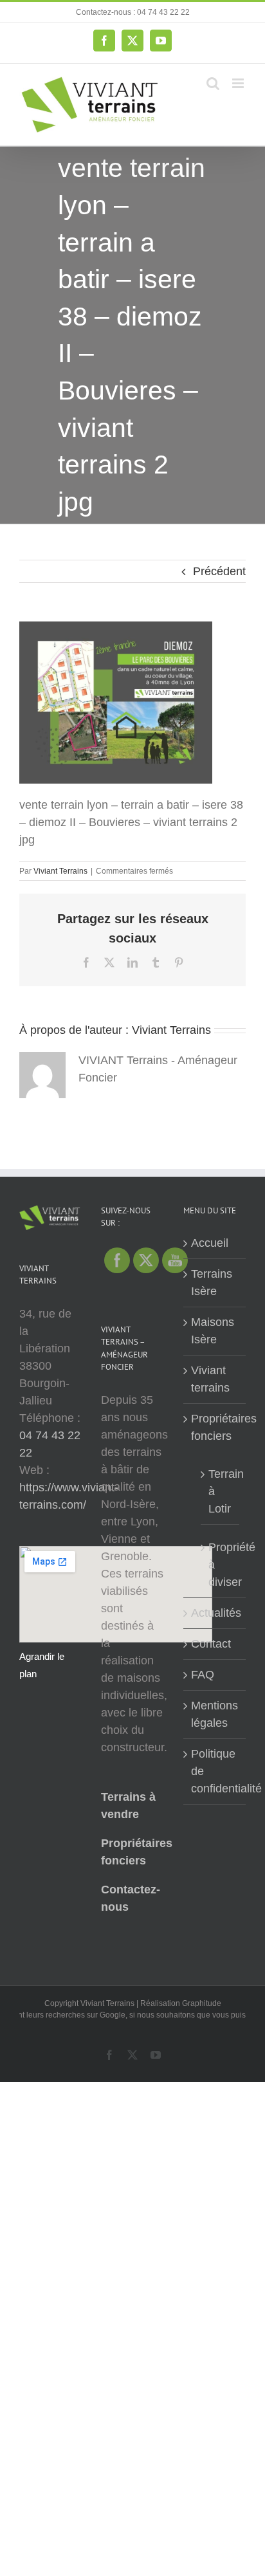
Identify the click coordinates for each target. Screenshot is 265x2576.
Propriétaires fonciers (215, 1427)
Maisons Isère (213, 1331)
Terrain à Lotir (221, 1491)
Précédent (219, 571)
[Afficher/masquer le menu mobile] (239, 83)
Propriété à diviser (221, 1565)
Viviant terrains (210, 1379)
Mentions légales (215, 1714)
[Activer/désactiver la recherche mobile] (213, 83)
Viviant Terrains (60, 871)
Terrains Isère (212, 1283)
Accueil (210, 1243)
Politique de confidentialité (215, 1771)
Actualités (215, 1613)
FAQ (203, 1675)
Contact (211, 1644)
